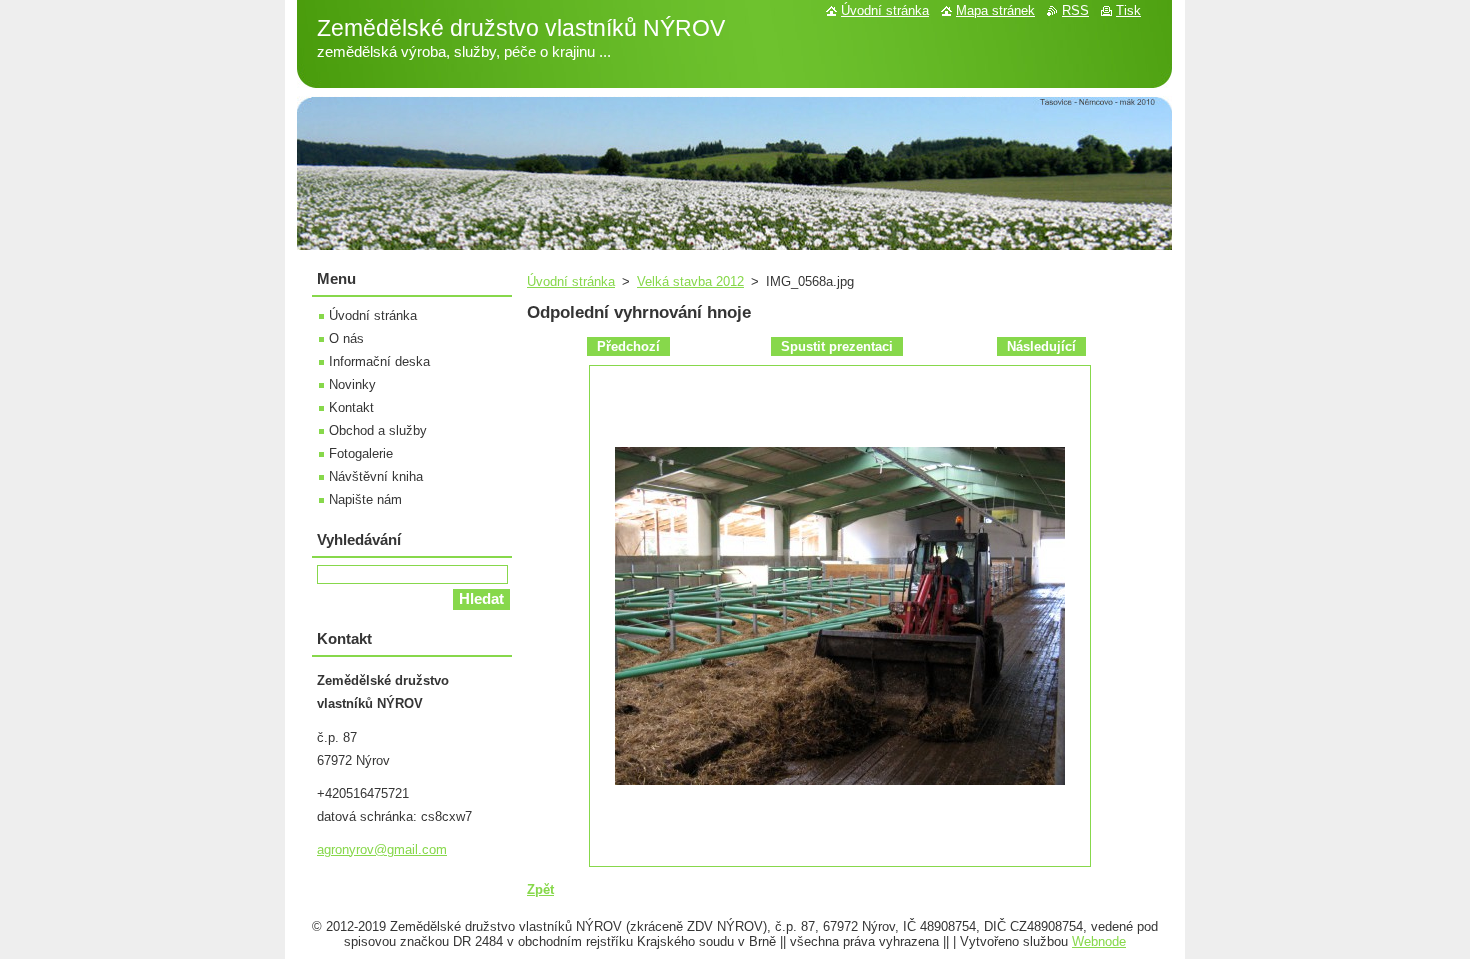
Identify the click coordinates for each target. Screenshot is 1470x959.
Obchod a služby (378, 430)
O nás (346, 338)
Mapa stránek (995, 10)
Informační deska (379, 361)
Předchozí (628, 346)
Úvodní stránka (571, 281)
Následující (1041, 346)
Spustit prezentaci (837, 346)
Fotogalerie (361, 453)
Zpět (540, 889)
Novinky (352, 384)
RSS (1075, 10)
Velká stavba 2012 (690, 281)
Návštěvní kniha (376, 476)
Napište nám (365, 499)
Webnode (1099, 941)
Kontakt (351, 407)
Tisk (1128, 10)
